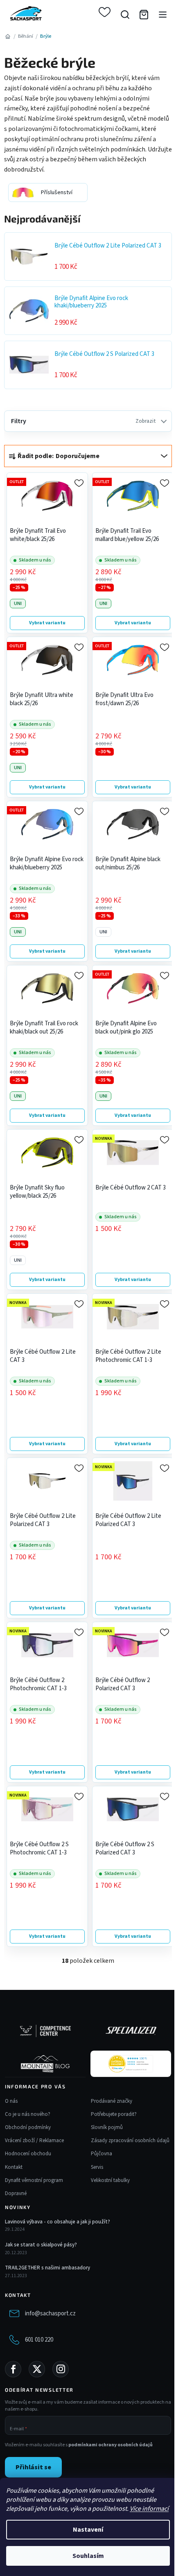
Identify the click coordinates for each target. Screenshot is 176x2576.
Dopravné (16, 2193)
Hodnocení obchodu (28, 2154)
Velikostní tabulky (110, 2180)
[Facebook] (13, 2369)
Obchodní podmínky (28, 2127)
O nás (11, 2101)
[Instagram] (61, 2369)
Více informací (149, 2509)
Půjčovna (102, 2154)
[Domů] (8, 36)
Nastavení (88, 2530)
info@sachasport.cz (50, 2314)
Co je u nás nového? (28, 2114)
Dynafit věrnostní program (34, 2180)
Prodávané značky (112, 2101)
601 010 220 (39, 2340)
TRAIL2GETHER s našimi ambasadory (47, 2268)
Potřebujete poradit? (114, 2114)
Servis (97, 2167)
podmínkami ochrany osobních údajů (111, 2445)
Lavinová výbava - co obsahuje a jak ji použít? (58, 2222)
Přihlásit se (33, 2467)
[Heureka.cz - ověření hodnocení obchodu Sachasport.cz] (131, 2064)
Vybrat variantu (47, 623)
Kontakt (14, 2167)
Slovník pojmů (107, 2127)
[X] (37, 2369)
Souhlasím (88, 2556)
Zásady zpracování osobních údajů (130, 2141)
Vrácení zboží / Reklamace (34, 2141)
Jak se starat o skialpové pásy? (41, 2245)
